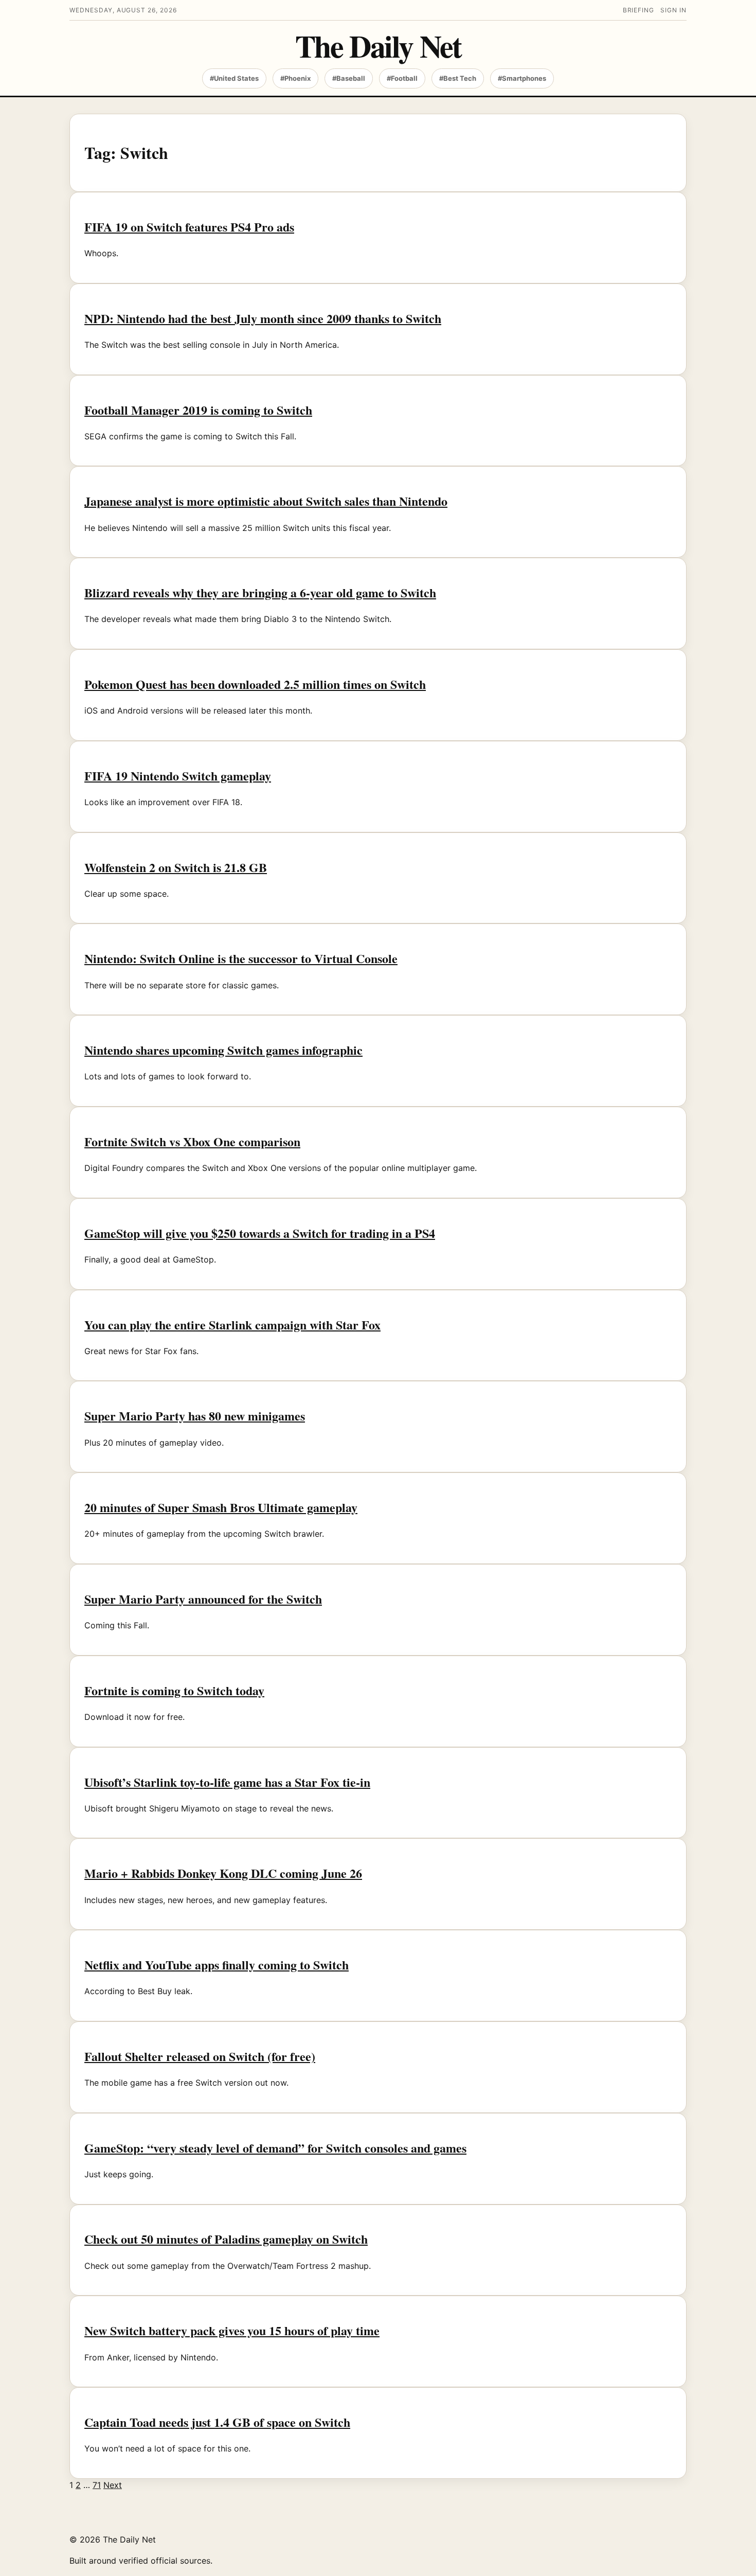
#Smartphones (522, 78)
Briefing (639, 10)
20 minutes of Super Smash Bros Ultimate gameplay (221, 1507)
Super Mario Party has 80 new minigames (195, 1416)
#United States (234, 78)
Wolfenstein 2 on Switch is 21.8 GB (176, 867)
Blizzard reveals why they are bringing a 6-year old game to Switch (260, 592)
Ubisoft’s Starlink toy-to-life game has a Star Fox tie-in (227, 1782)
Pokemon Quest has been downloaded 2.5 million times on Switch (255, 684)
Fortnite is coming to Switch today (174, 1690)
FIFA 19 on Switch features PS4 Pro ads (189, 227)
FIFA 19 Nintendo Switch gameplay (178, 776)
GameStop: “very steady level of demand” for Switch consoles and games (275, 2148)
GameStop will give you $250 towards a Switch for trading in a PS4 (260, 1233)
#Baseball (349, 78)
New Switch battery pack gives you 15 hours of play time (232, 2330)
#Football (402, 78)
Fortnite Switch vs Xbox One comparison (192, 1141)
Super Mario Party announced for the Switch (203, 1599)
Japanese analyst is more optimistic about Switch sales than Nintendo (266, 501)
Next (113, 2485)
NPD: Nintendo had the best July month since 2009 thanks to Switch (263, 318)
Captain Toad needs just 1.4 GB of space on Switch (217, 2422)
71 (97, 2485)
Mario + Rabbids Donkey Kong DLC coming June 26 (223, 1873)
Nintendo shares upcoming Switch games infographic (223, 1050)
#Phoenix (295, 78)
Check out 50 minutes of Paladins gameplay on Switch (226, 2239)
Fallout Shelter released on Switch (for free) (200, 2056)
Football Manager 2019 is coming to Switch (198, 410)
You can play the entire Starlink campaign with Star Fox (232, 1325)
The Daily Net (378, 46)
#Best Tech (458, 78)
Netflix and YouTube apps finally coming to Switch (217, 1965)
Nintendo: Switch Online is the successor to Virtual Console (241, 958)
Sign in (673, 10)
